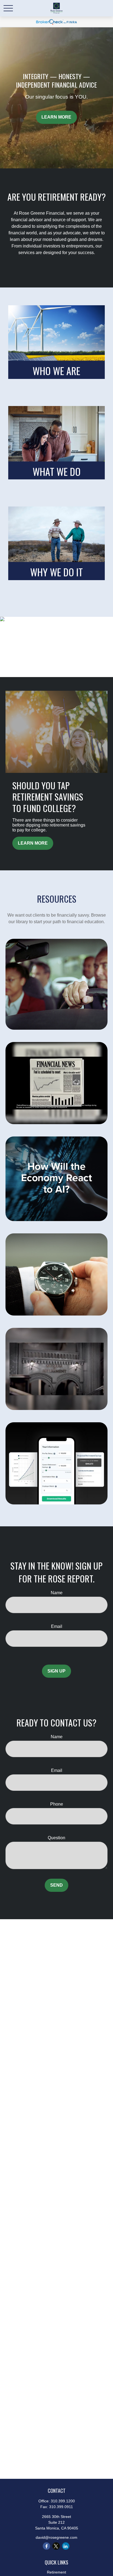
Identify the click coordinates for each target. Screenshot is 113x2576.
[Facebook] (46, 2546)
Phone (57, 1804)
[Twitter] (56, 2546)
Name (57, 1593)
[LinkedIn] (66, 2546)
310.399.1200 (63, 2501)
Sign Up (56, 1671)
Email (57, 1626)
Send (56, 1885)
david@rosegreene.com (56, 2537)
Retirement (56, 2572)
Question (56, 1838)
